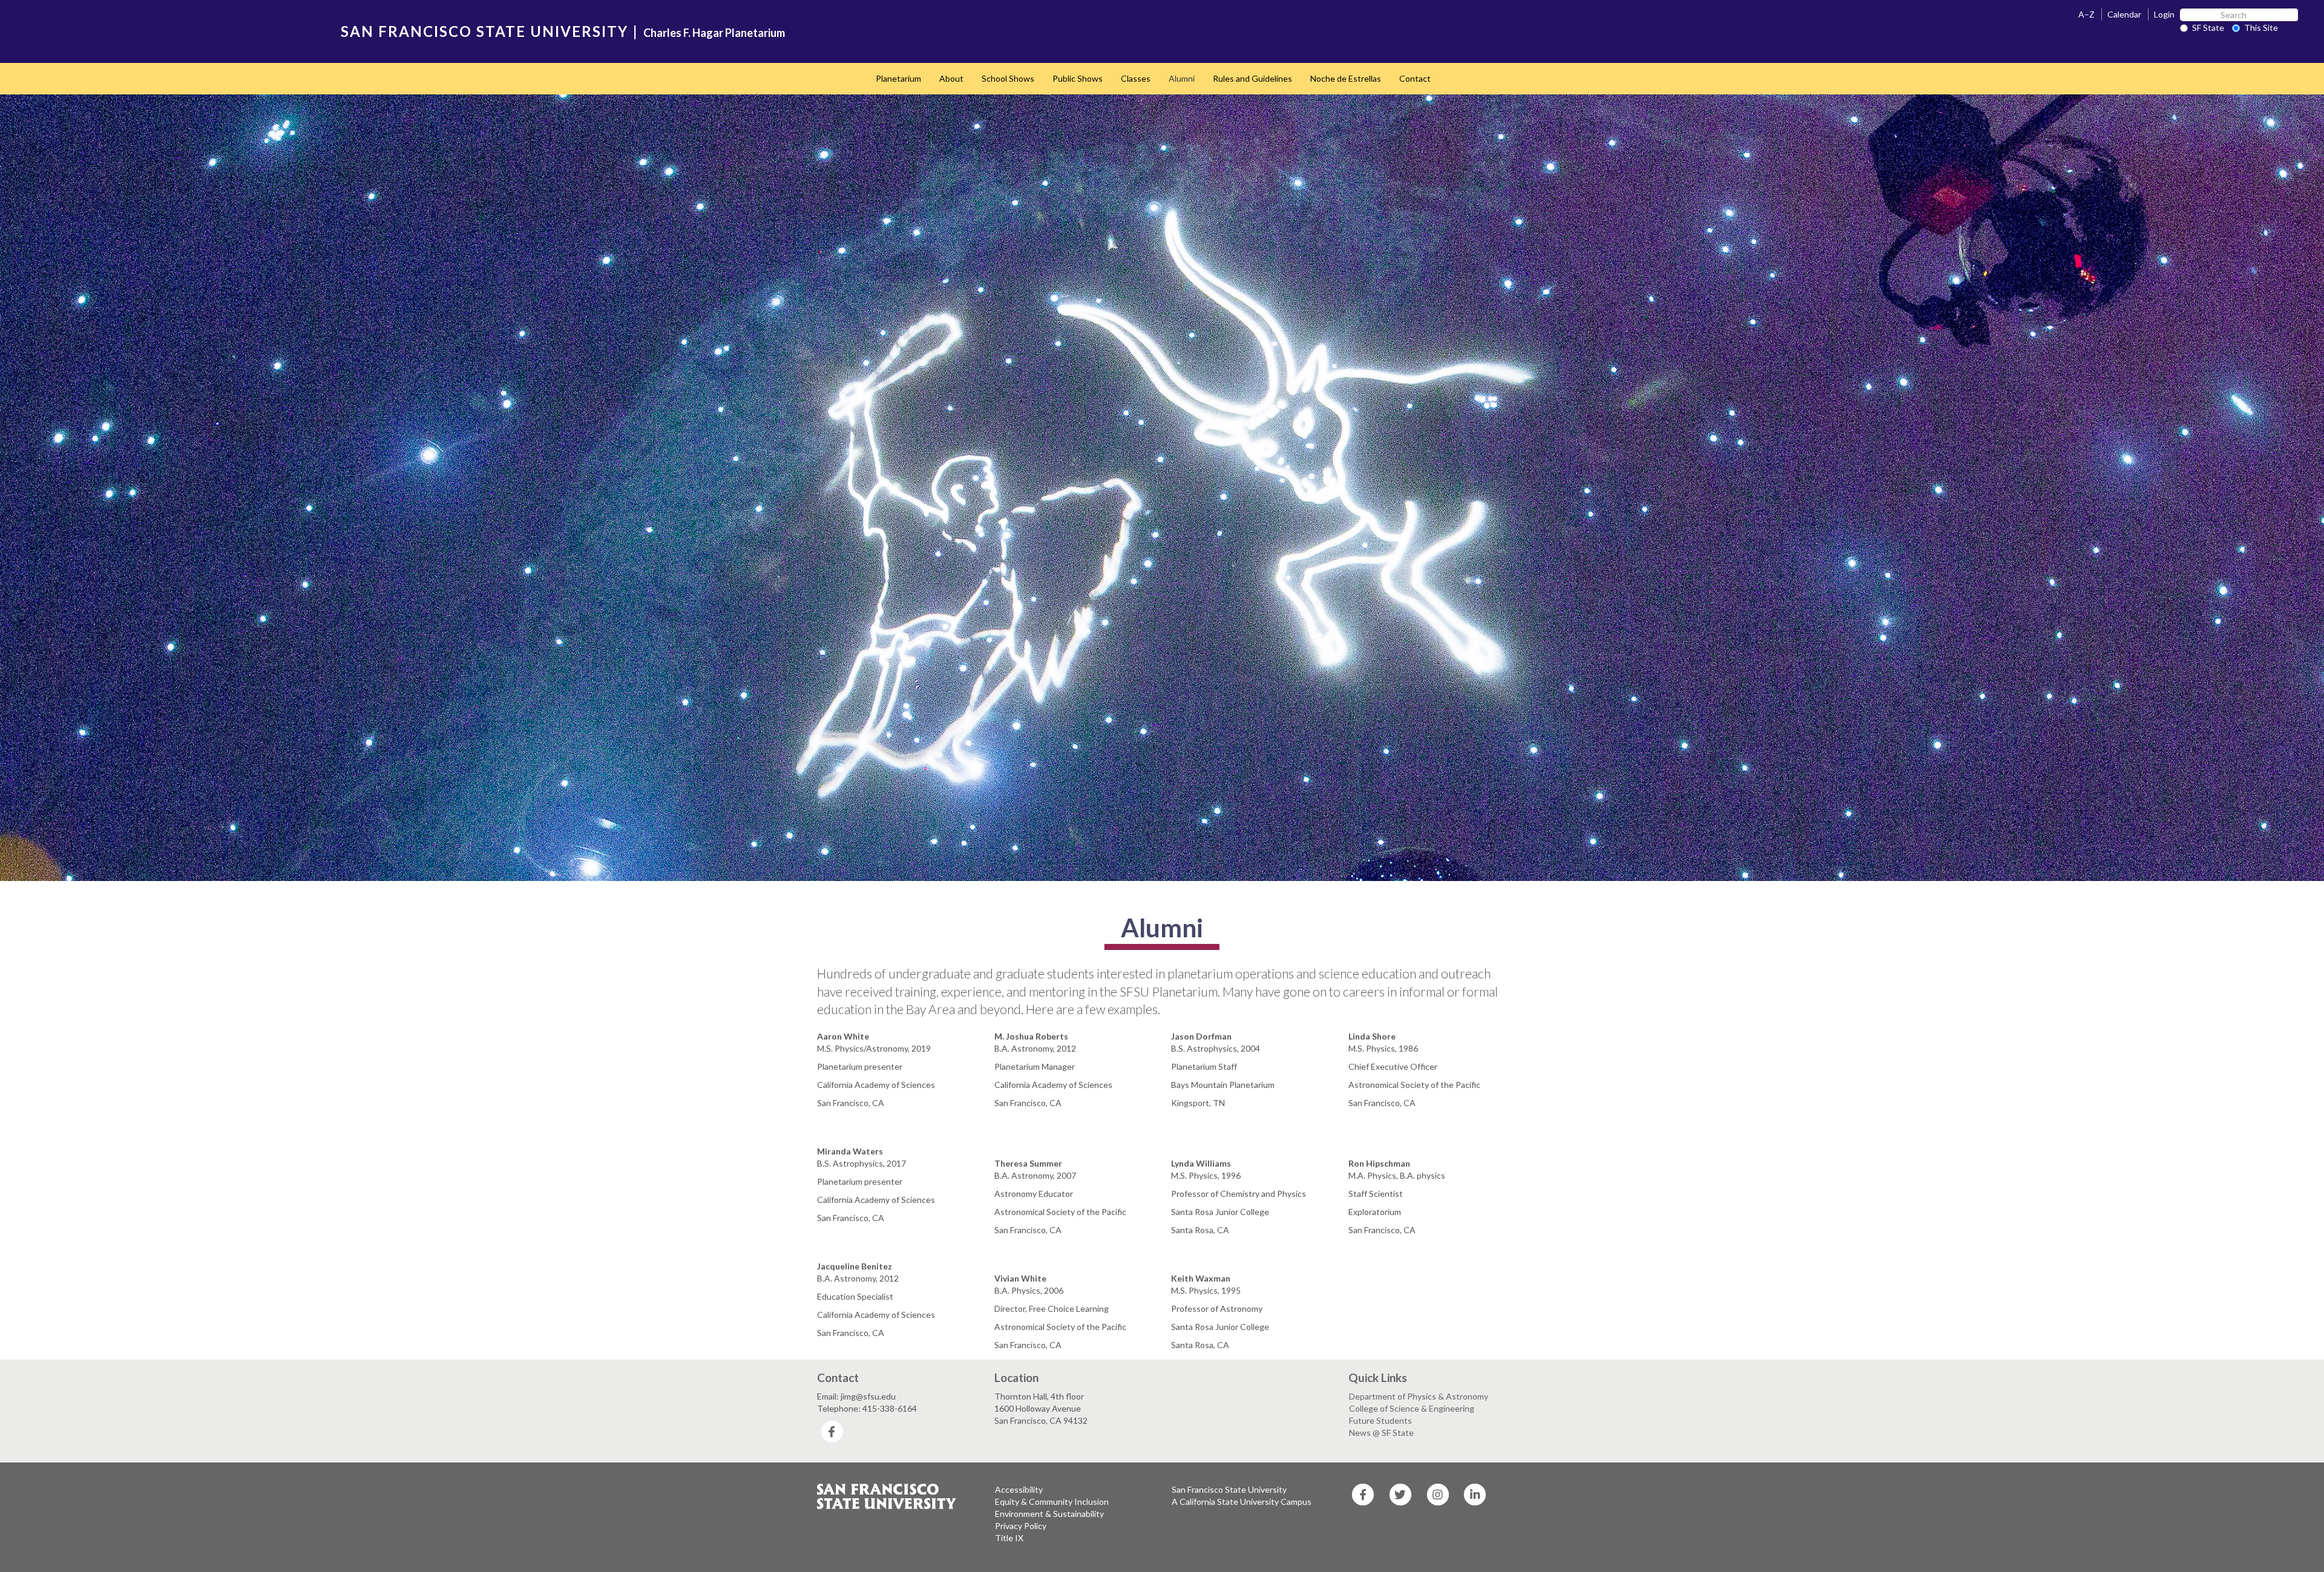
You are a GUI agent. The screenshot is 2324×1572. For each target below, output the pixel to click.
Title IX (1009, 1538)
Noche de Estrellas (1346, 78)
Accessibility (1019, 1489)
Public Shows (1078, 78)
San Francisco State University (1229, 1489)
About (951, 78)
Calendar (2124, 14)
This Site (2261, 28)
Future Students (1380, 1420)
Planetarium (898, 78)
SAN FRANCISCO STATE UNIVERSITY (484, 31)
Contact (1415, 78)
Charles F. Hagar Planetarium (714, 33)
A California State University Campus (1242, 1502)
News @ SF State (1381, 1433)
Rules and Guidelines (1252, 78)
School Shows (1008, 78)
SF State (2208, 28)
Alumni (1182, 78)
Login (2164, 14)
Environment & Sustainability (1049, 1514)
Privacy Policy (1021, 1526)
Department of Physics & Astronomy (1419, 1396)
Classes (1136, 78)
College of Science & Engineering (1412, 1408)
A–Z (2086, 14)
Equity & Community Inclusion (1052, 1502)
